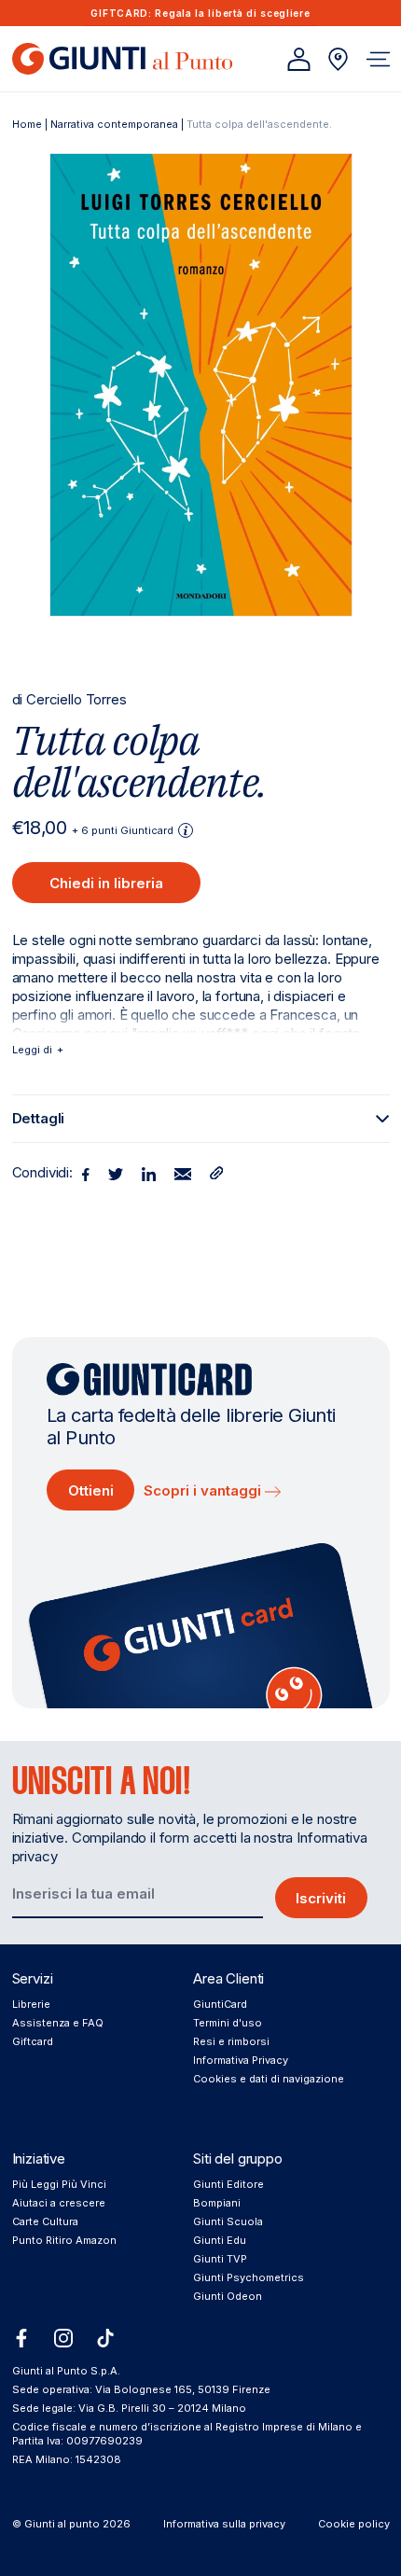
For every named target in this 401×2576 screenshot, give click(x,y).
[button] (378, 59)
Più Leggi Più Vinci (59, 2184)
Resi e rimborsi (231, 2041)
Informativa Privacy (241, 2060)
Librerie (31, 2004)
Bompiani (217, 2203)
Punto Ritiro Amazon (64, 2240)
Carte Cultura (45, 2221)
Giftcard (33, 2041)
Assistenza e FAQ (58, 2023)
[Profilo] (299, 59)
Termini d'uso (228, 2023)
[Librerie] (338, 59)
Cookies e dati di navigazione (269, 2079)
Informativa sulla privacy (224, 2524)
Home (27, 124)
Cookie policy (354, 2524)
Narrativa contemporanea (114, 124)
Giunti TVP (220, 2259)
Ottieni (91, 1490)
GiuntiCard (220, 2004)
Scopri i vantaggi (204, 1490)
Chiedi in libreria (106, 883)
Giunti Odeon (228, 2296)
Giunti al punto (62, 2524)
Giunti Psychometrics (249, 2277)
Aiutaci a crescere (59, 2203)
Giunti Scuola (228, 2221)
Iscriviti (321, 1898)
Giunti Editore (228, 2184)
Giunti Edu (220, 2240)
